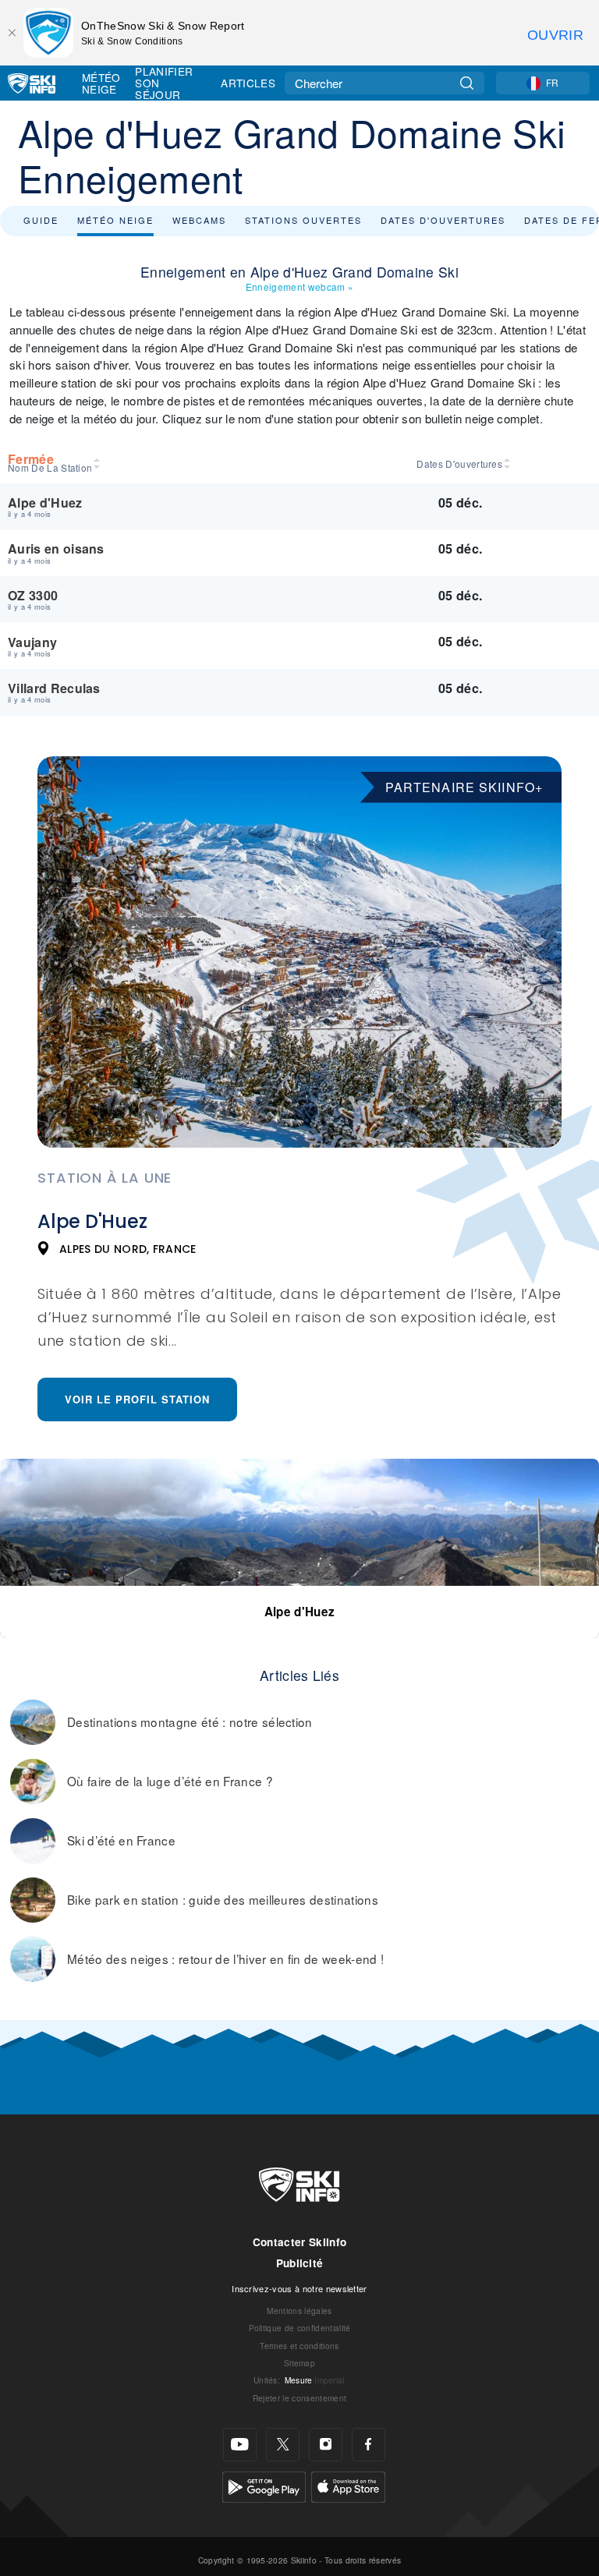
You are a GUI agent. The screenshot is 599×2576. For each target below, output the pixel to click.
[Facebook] (369, 2445)
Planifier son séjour (164, 83)
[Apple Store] (348, 2485)
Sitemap (299, 2363)
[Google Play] (264, 2485)
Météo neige (115, 220)
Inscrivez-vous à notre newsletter (299, 2288)
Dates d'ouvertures (443, 220)
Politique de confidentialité (300, 2328)
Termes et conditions (299, 2346)
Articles (248, 83)
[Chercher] (467, 83)
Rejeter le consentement (299, 2398)
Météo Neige (101, 83)
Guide (41, 220)
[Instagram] (326, 2445)
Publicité (300, 2263)
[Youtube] (240, 2445)
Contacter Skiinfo (299, 2242)
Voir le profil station (137, 1399)
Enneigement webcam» (299, 287)
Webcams (199, 220)
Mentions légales (299, 2311)
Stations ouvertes (303, 220)
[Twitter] (283, 2445)
